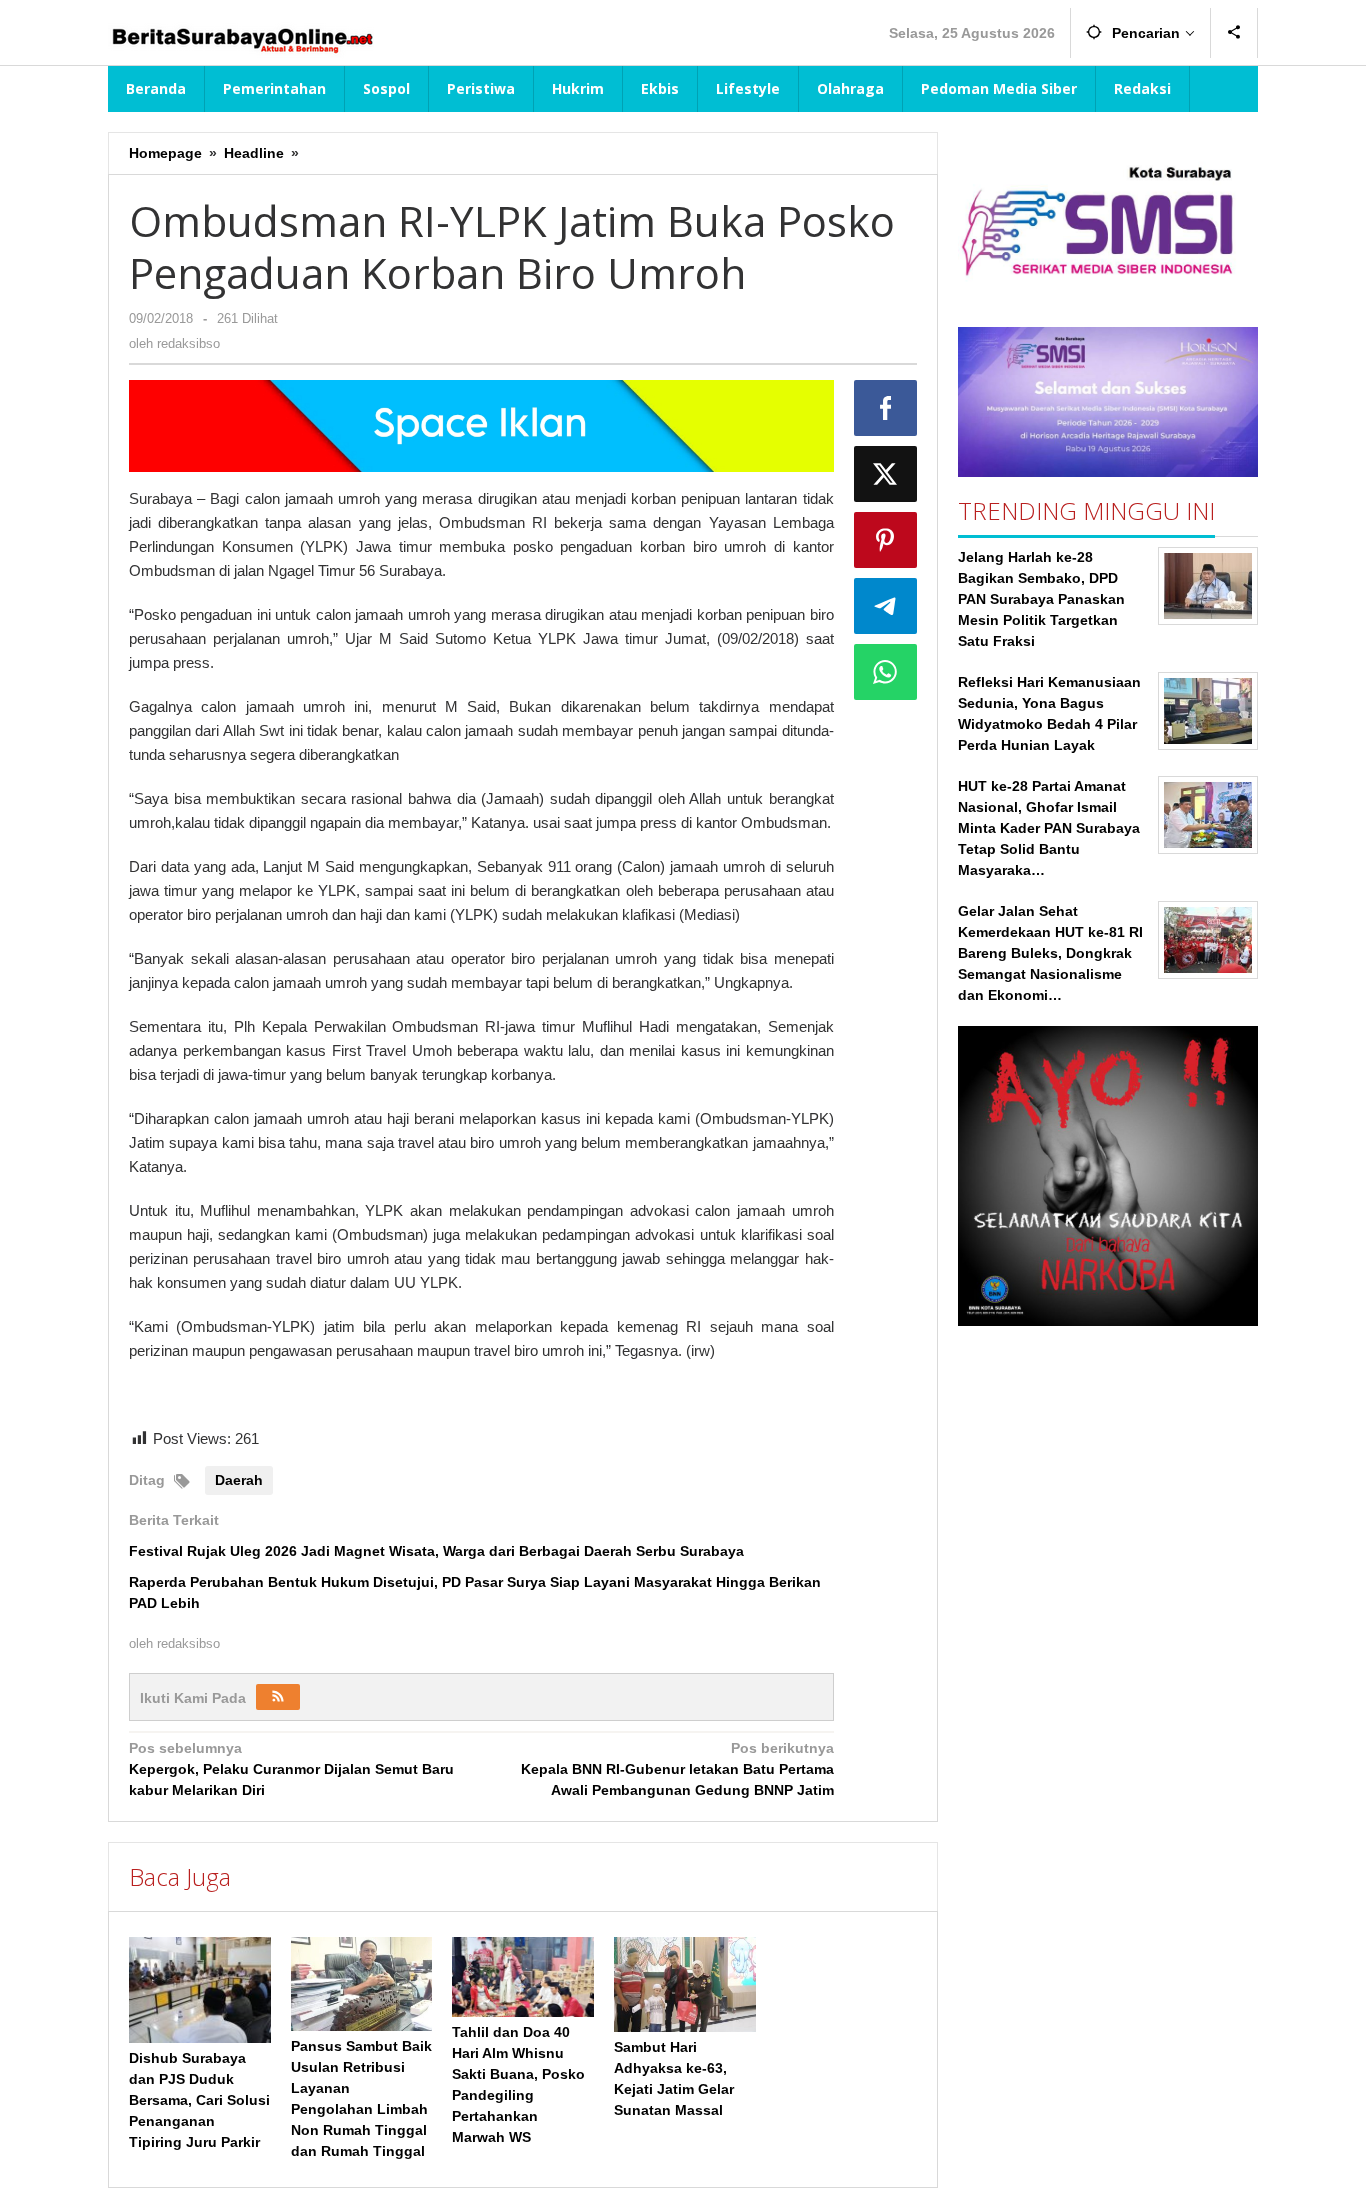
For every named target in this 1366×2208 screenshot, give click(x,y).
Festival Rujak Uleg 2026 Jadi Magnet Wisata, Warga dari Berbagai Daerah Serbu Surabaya (436, 1551)
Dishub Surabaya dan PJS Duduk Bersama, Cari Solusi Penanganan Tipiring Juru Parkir (199, 2100)
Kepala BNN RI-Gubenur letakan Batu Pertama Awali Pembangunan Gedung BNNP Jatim (677, 1769)
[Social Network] (1234, 33)
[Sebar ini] (886, 408)
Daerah (239, 1480)
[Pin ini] (886, 540)
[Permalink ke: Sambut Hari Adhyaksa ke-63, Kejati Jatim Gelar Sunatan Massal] (685, 1984)
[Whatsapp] (886, 672)
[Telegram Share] (886, 606)
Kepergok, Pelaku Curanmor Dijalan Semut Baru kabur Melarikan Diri (291, 1769)
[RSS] (278, 1697)
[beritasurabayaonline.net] (241, 38)
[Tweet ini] (886, 474)
